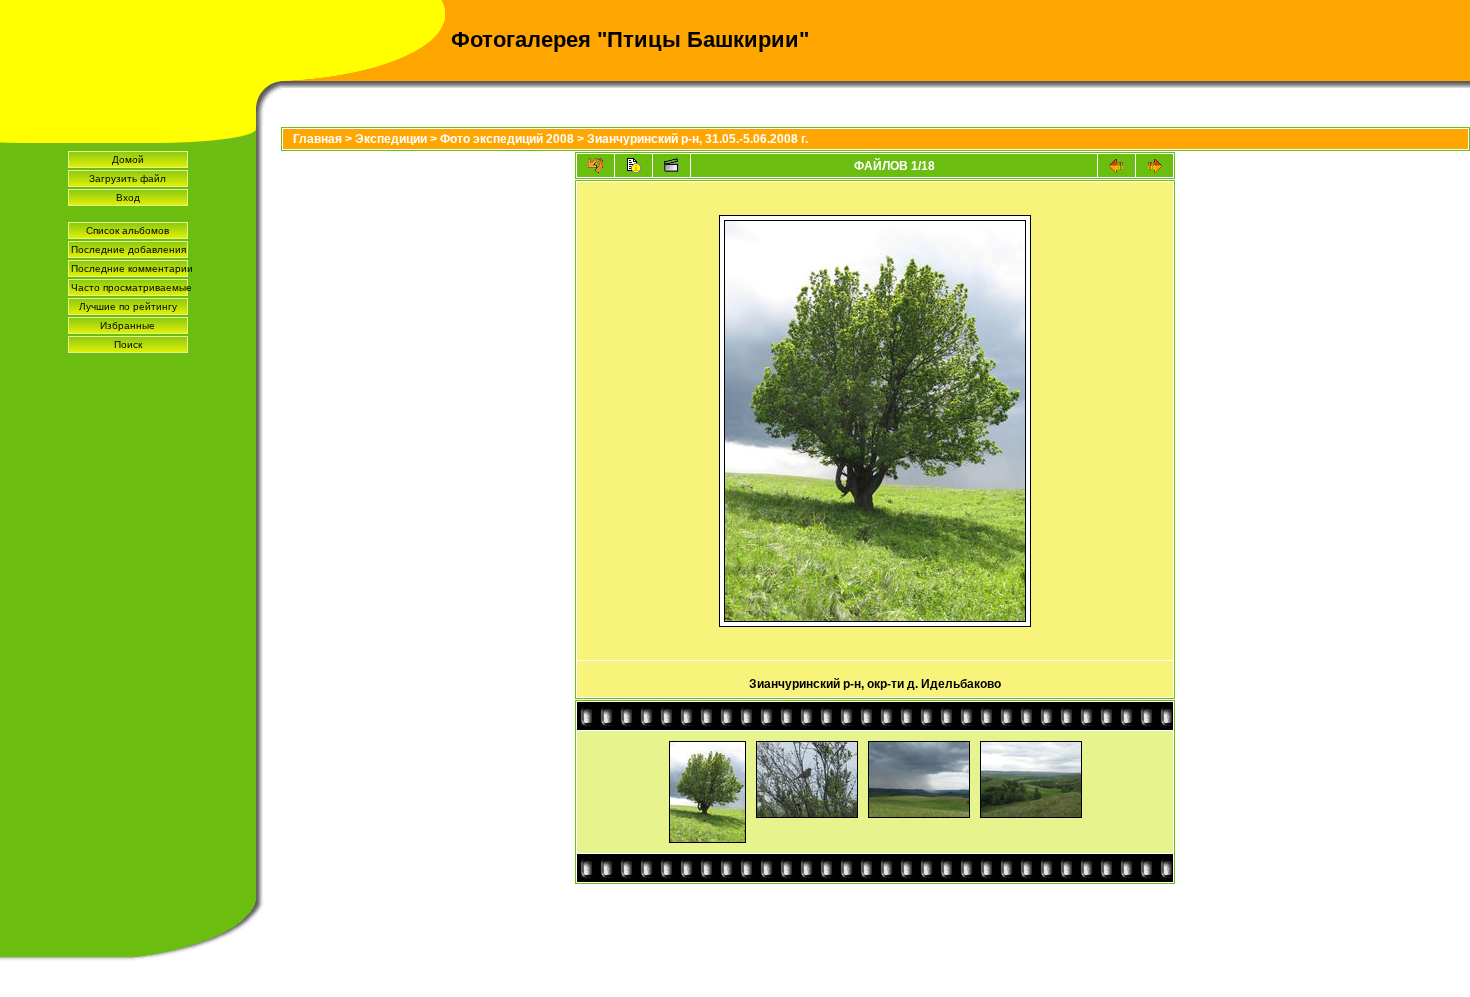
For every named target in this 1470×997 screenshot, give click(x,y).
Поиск (128, 344)
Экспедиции (391, 139)
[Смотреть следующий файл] (1154, 165)
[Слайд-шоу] (671, 165)
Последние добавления (128, 249)
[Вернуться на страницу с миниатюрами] (595, 165)
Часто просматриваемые (129, 287)
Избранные (127, 325)
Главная (317, 139)
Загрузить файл (127, 178)
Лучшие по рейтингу (128, 306)
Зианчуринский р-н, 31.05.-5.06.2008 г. (697, 139)
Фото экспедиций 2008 (507, 139)
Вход (128, 197)
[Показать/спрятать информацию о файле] (633, 165)
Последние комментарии (129, 268)
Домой (128, 159)
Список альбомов (127, 230)
